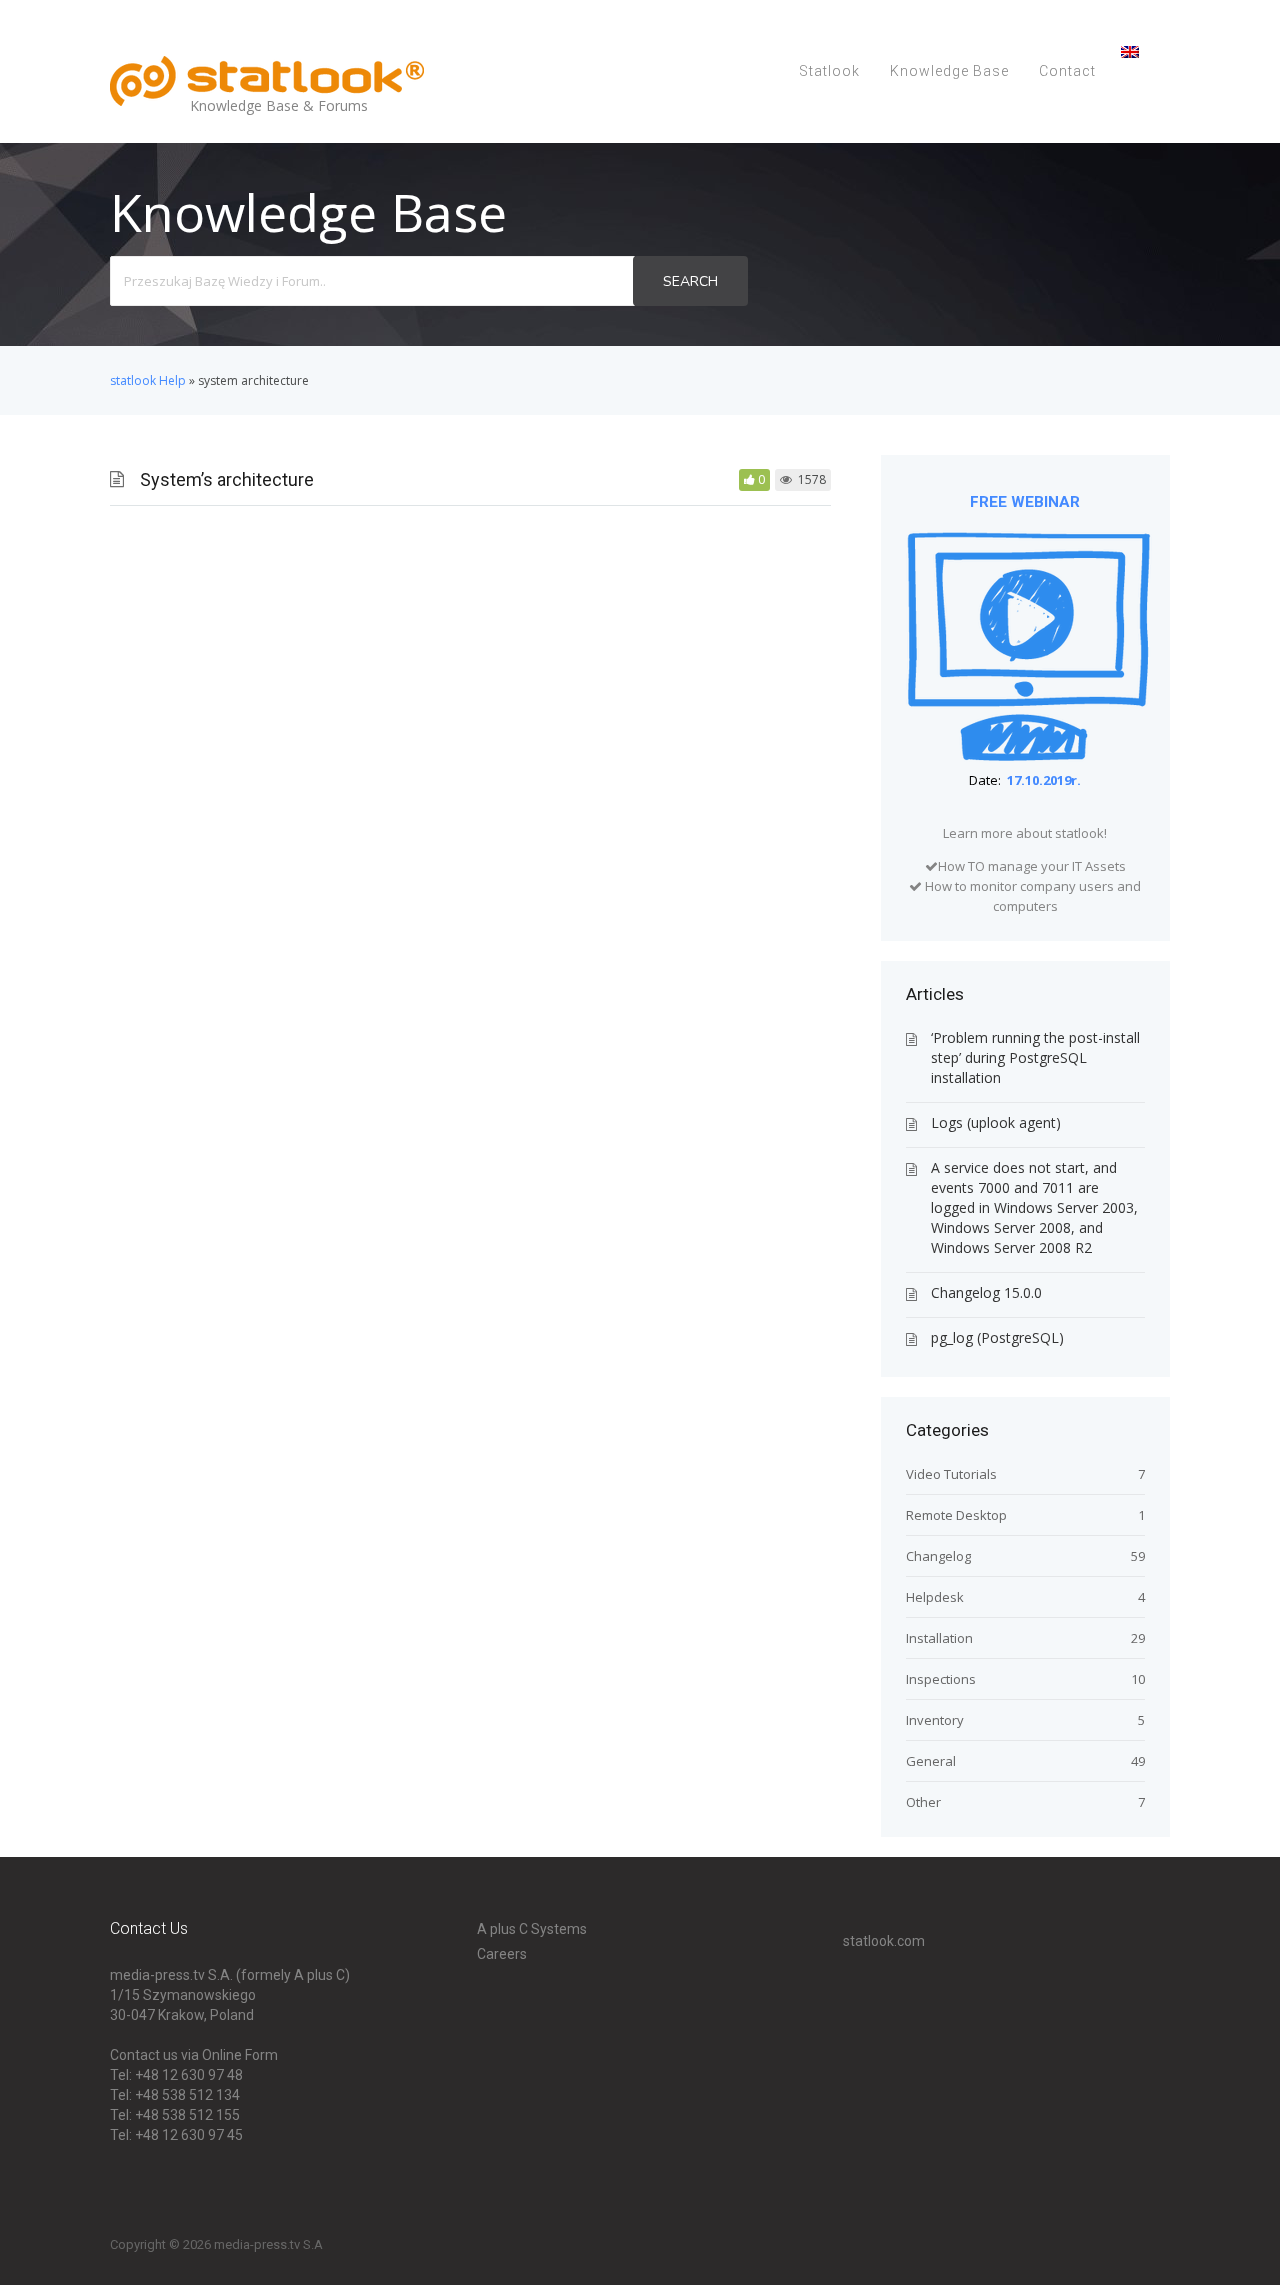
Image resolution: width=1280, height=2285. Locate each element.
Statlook (829, 71)
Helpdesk (935, 1597)
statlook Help (148, 380)
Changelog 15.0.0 (986, 1292)
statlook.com (884, 1941)
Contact (1067, 71)
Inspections (941, 1679)
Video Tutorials (951, 1474)
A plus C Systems (532, 1929)
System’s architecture (227, 479)
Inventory (935, 1720)
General (931, 1761)
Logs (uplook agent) (996, 1122)
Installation (939, 1638)
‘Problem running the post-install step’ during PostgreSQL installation (1035, 1057)
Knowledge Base (949, 71)
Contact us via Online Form (194, 2055)
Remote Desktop (956, 1515)
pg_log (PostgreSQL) (997, 1337)
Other (923, 1802)
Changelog (938, 1556)
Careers (502, 1954)
